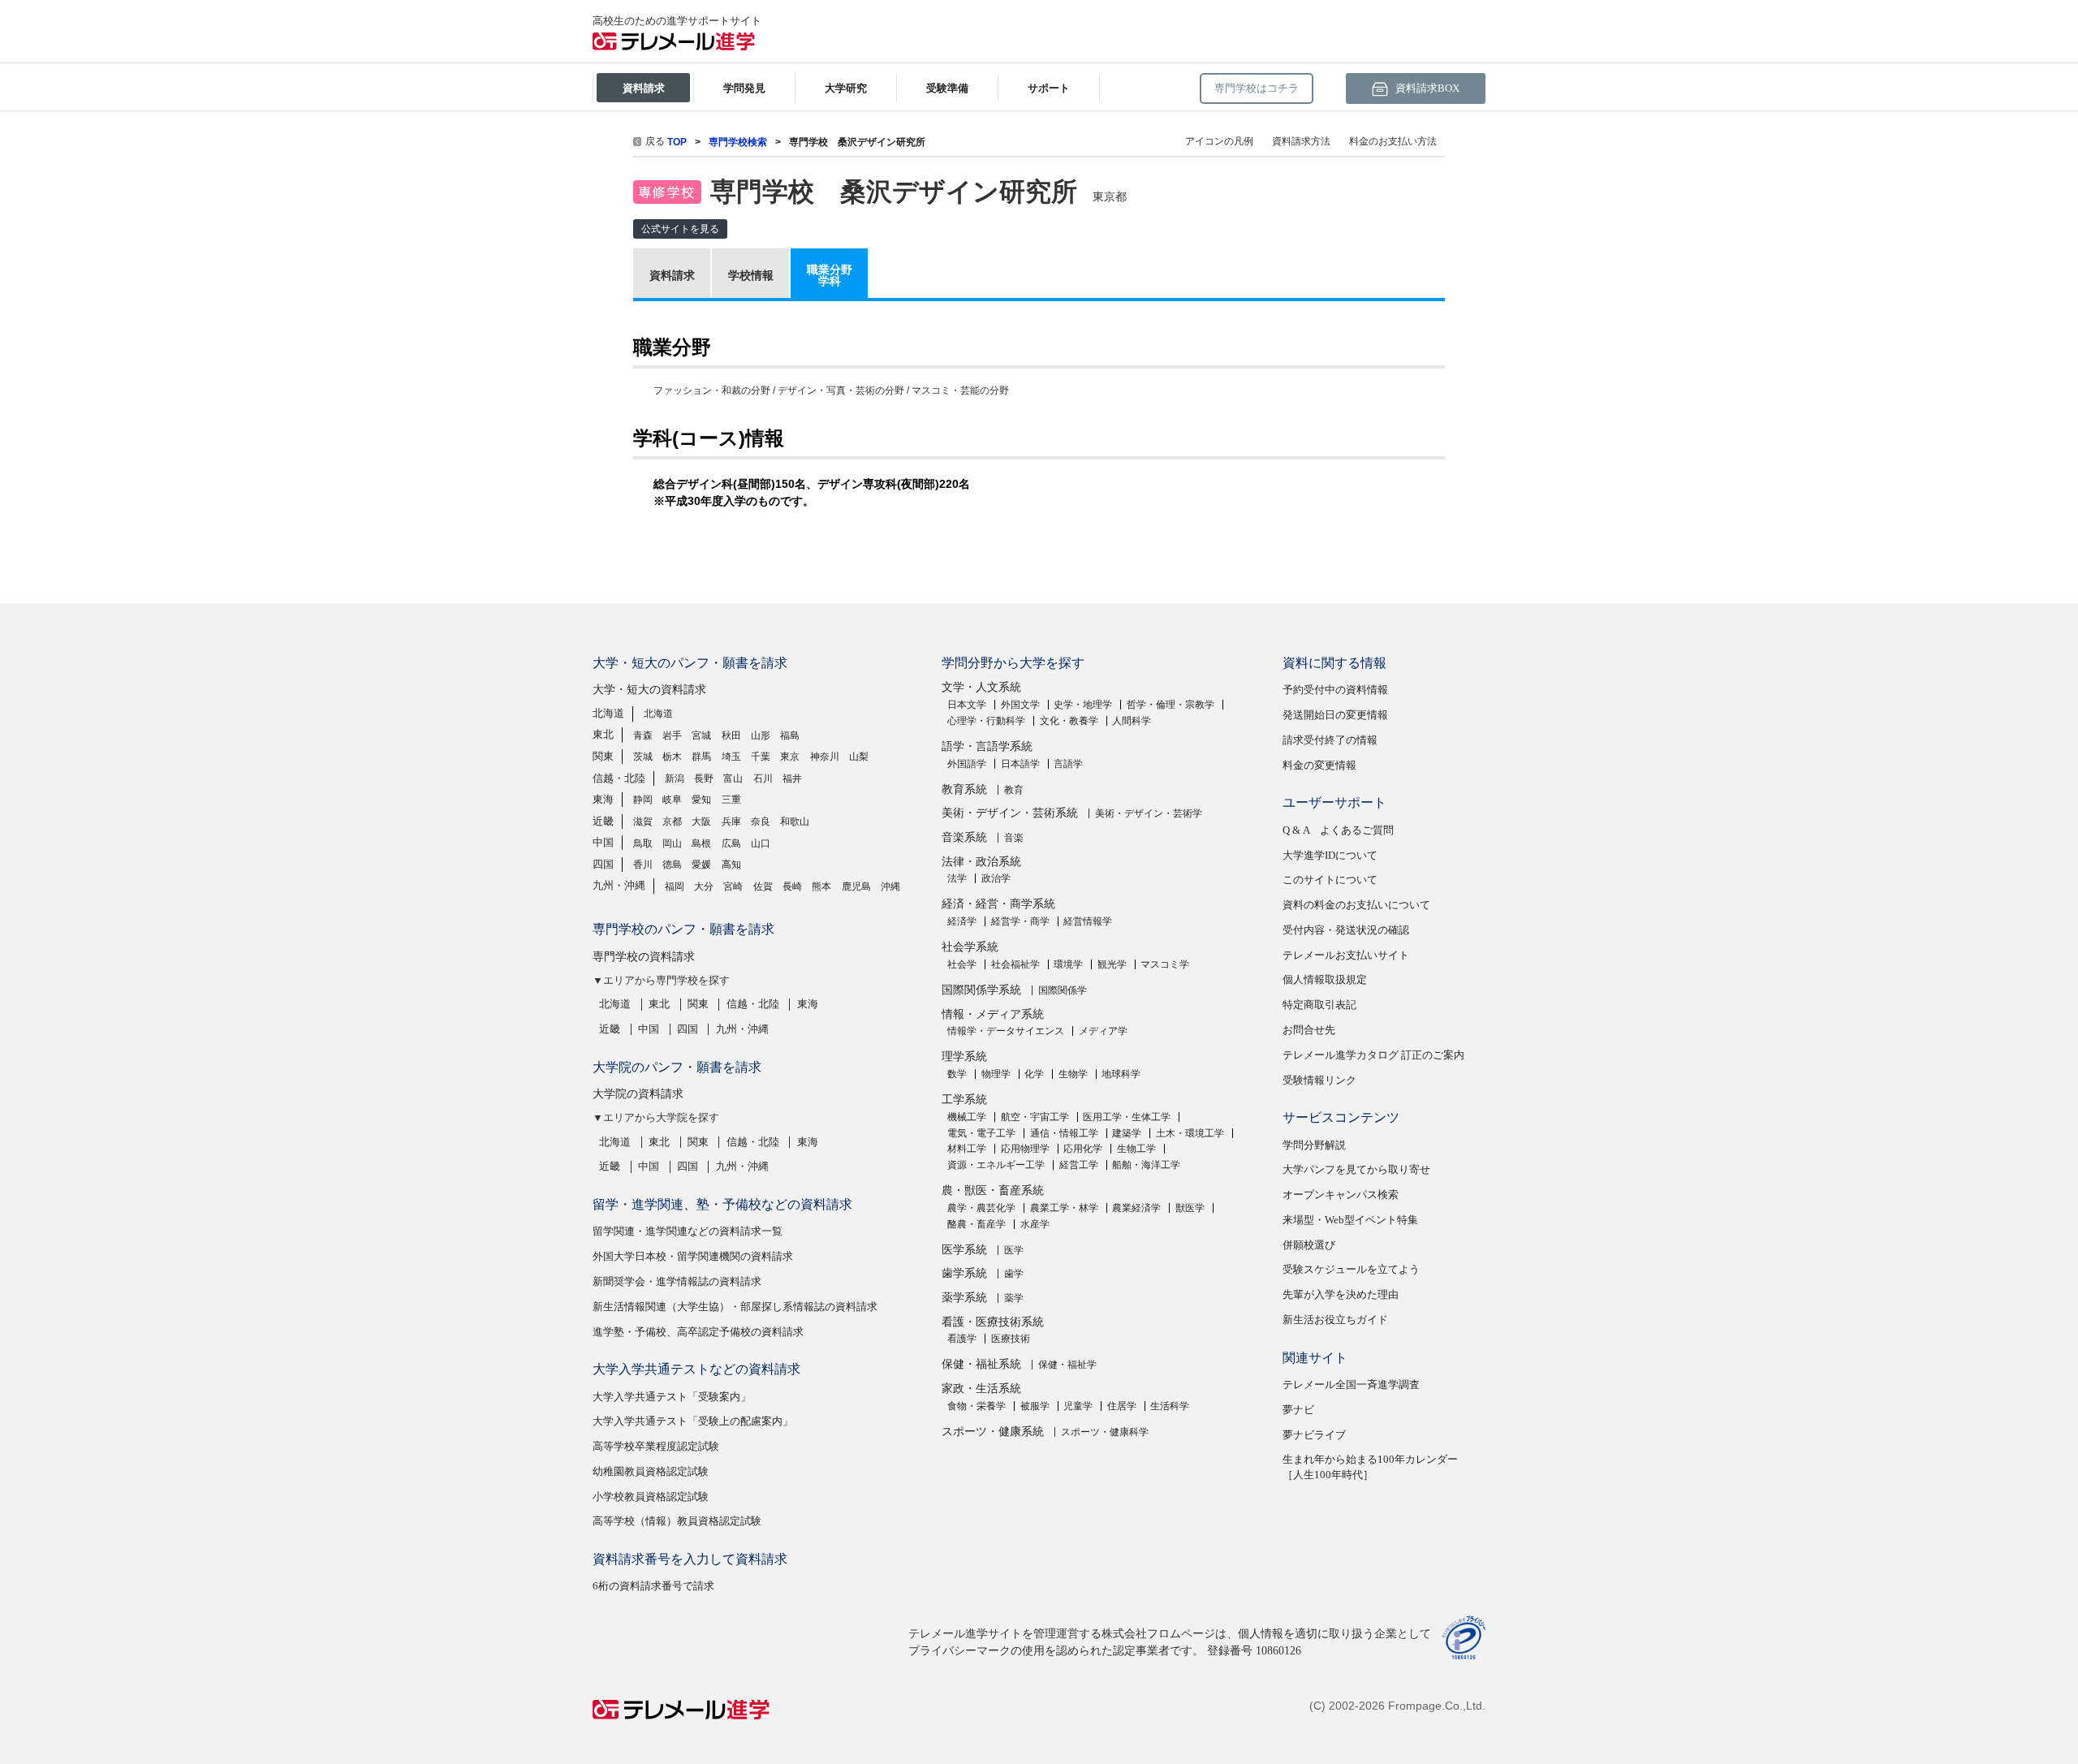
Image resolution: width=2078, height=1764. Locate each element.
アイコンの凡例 (1219, 141)
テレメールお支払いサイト (1346, 955)
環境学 (1068, 964)
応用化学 (1083, 1149)
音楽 (1014, 838)
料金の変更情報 (1319, 765)
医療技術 (1011, 1339)
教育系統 (964, 789)
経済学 (962, 921)
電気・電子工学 (981, 1133)
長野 (704, 778)
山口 (761, 843)
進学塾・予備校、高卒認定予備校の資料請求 (698, 1332)
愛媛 (701, 865)
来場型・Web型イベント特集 (1350, 1220)
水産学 (1035, 1224)
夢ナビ (1298, 1410)
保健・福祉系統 (981, 1364)
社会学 (962, 964)
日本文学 (967, 705)
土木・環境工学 (1190, 1133)
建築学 (1127, 1133)
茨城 (643, 757)
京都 (672, 822)
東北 (603, 734)
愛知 (701, 800)
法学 (957, 878)
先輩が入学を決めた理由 (1341, 1294)
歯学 (1014, 1274)
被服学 (1035, 1406)
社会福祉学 (1015, 964)
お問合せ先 (1309, 1030)
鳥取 (643, 843)
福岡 (675, 886)
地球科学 (1121, 1074)
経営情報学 (1088, 921)
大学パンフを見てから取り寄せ (1356, 1169)
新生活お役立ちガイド (1335, 1320)
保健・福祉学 (1067, 1365)
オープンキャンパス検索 (1341, 1195)
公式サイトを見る (680, 229)
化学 (1034, 1074)
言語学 (1068, 764)
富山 (733, 778)
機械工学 (967, 1117)
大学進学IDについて (1330, 855)
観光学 (1112, 964)
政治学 (996, 878)
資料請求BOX (1426, 88)
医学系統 (964, 1250)
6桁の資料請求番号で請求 (653, 1586)
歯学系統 (964, 1273)
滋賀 (643, 822)
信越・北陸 (619, 778)
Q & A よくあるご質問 (1338, 830)
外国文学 (1020, 705)
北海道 (608, 713)
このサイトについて (1330, 880)
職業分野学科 (830, 275)
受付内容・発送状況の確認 (1346, 930)
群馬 (701, 757)
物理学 (996, 1074)
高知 (731, 865)
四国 (603, 864)
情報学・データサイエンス (1006, 1031)
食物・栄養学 (976, 1406)
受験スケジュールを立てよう (1351, 1269)
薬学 (1014, 1298)
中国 (603, 842)
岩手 (672, 735)
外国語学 (967, 764)
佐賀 (763, 886)
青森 (643, 735)
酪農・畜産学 (976, 1224)
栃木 (672, 757)
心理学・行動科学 (986, 721)
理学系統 (964, 1057)
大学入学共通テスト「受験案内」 (672, 1397)
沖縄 (890, 886)
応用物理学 (1025, 1149)
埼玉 (731, 757)
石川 (763, 778)
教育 (1014, 790)
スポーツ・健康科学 (1105, 1432)
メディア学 (1103, 1031)
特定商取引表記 (1319, 1005)
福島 (790, 735)
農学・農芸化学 (981, 1208)
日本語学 (1020, 764)
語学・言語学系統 (987, 746)
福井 (792, 778)
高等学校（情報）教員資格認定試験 (677, 1521)
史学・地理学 (1083, 705)
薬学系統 (964, 1298)
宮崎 (733, 886)
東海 (603, 799)
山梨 (859, 757)
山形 (761, 735)
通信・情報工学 (1064, 1133)
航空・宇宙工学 (1035, 1117)
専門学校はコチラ (1257, 88)
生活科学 (1170, 1406)
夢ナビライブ (1314, 1435)
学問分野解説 (1314, 1145)
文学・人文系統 (981, 687)
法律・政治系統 (981, 862)
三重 (731, 800)
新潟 (675, 778)
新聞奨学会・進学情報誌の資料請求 (677, 1281)
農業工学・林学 (1064, 1208)
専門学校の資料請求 (644, 957)
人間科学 (1132, 721)
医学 (1014, 1250)
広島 (731, 843)
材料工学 (967, 1149)
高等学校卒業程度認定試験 (656, 1446)
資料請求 (672, 275)
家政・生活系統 (981, 1389)
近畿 (603, 821)
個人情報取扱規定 (1325, 979)
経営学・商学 (1020, 921)
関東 (603, 756)
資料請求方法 (1301, 141)
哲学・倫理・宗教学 (1170, 705)
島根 (701, 843)
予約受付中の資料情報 (1335, 690)
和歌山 (795, 822)
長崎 (792, 886)
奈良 (761, 822)
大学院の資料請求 (638, 1094)
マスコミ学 (1165, 964)
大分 (704, 886)
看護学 (962, 1339)
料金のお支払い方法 (1393, 141)
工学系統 (964, 1100)
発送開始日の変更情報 (1335, 715)
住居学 (1122, 1406)
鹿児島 (856, 886)
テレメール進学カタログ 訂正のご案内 (1373, 1055)
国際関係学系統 (981, 990)
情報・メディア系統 (993, 1014)
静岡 (643, 800)
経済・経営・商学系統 (998, 904)
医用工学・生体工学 (1127, 1117)
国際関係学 (1063, 990)
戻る (655, 141)
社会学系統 (970, 947)
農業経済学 (1136, 1208)
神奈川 (825, 757)
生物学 (1073, 1074)
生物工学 (1136, 1149)
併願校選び (1309, 1245)
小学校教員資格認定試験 (651, 1497)
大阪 (701, 822)
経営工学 (1079, 1165)
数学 (957, 1074)
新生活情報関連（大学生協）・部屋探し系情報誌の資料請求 (735, 1307)
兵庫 (731, 822)
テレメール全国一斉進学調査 (1351, 1384)
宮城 (701, 735)
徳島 (672, 865)
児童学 (1078, 1406)
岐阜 (672, 800)
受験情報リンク (1319, 1080)
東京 (790, 757)
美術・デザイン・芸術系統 (1010, 813)
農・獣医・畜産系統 (993, 1190)
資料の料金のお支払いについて (1356, 905)
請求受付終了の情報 (1330, 740)
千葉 (761, 757)
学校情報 (751, 275)
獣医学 (1190, 1208)
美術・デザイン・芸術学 (1149, 813)
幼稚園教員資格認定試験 (651, 1471)
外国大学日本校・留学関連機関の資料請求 (693, 1256)
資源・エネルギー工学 (996, 1165)
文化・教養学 (1069, 721)
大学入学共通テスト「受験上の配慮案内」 (693, 1421)
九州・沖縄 (619, 885)
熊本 (821, 886)
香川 (643, 865)
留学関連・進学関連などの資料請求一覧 (688, 1231)
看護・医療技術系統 (993, 1322)
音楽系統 (964, 837)
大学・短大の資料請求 (649, 690)
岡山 (672, 843)
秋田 (731, 735)
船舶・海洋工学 (1146, 1165)
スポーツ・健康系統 (993, 1432)
